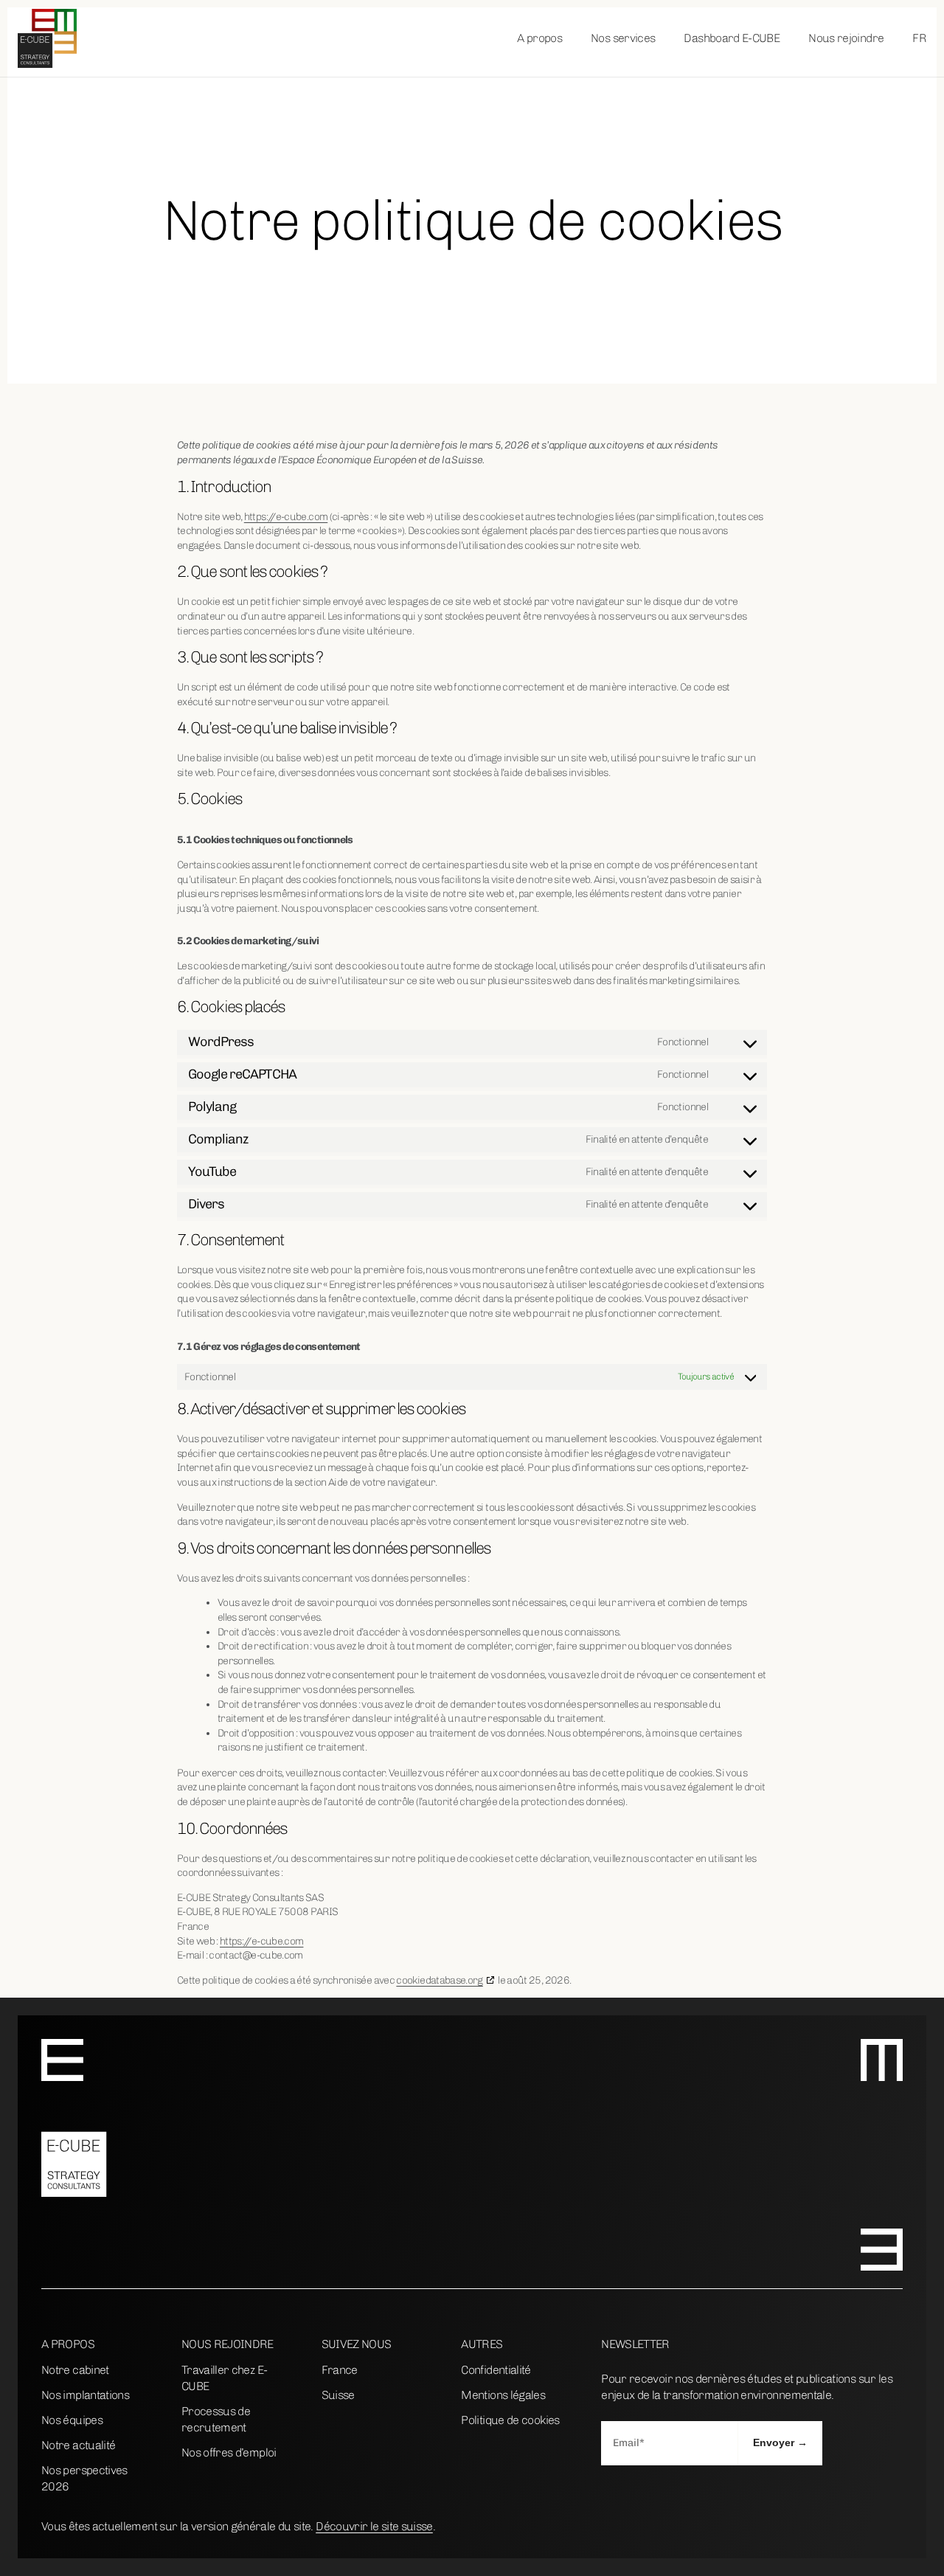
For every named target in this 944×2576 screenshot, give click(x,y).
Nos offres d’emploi (229, 2452)
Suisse (338, 2395)
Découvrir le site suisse (374, 2526)
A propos (539, 38)
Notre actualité (78, 2445)
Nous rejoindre (846, 38)
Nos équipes (72, 2420)
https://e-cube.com (286, 517)
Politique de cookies (510, 2420)
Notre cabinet (75, 2370)
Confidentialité (496, 2370)
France (340, 2370)
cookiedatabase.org (439, 1980)
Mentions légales (503, 2395)
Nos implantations (85, 2395)
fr (919, 38)
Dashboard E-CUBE (732, 38)
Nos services (623, 38)
